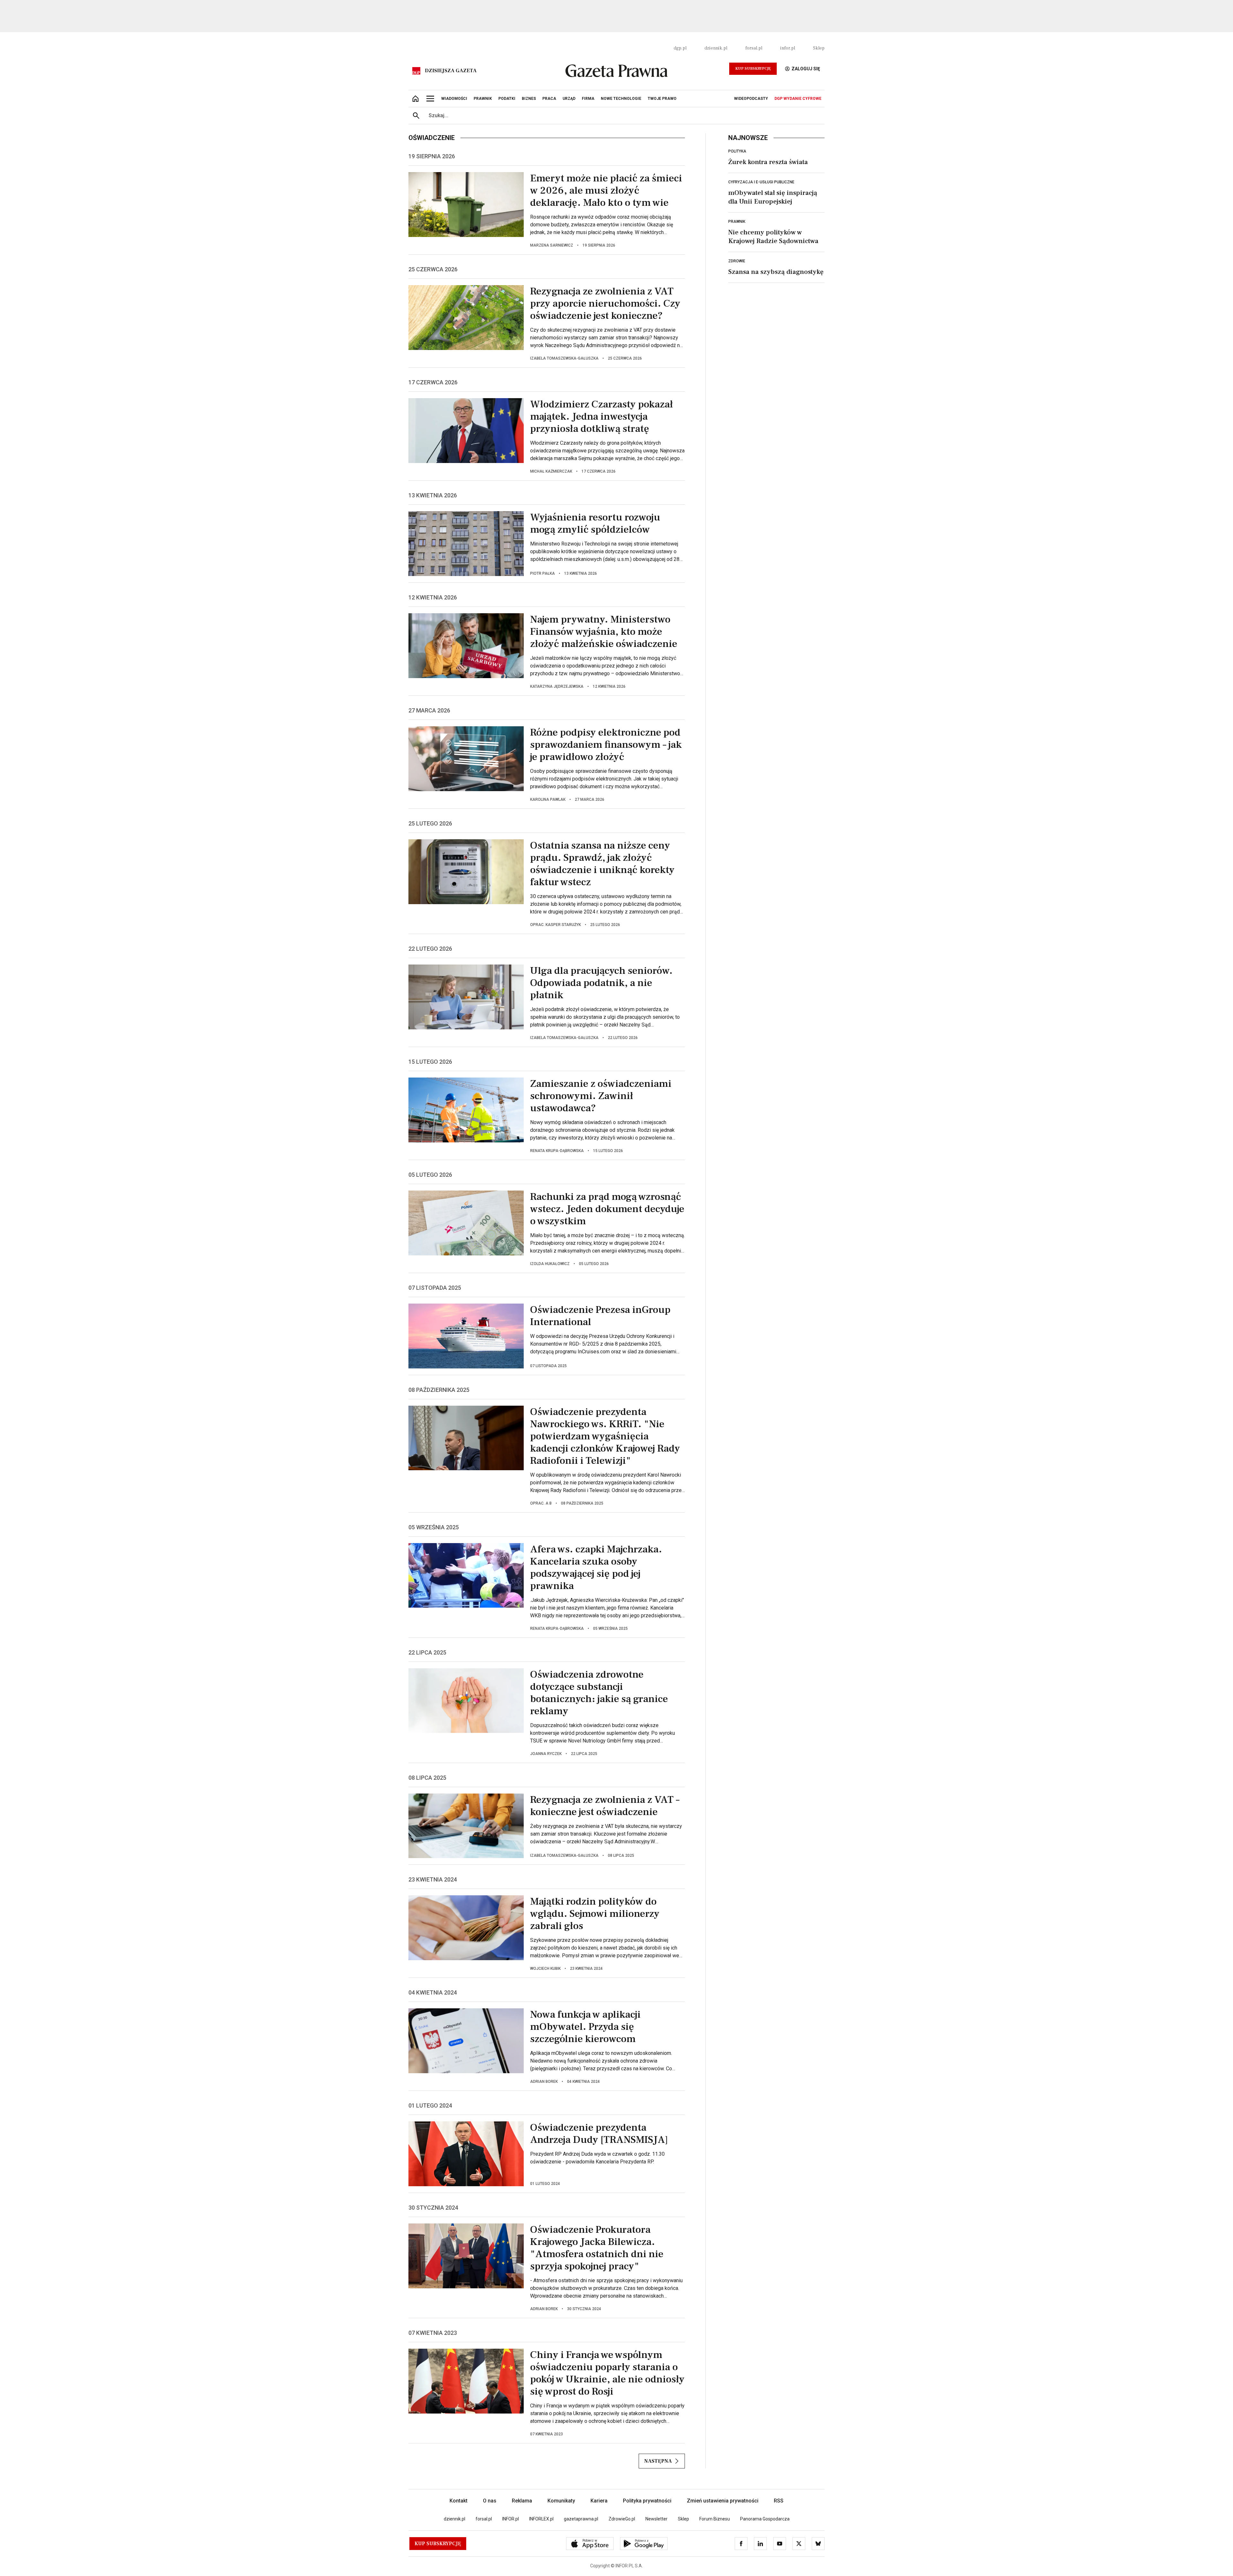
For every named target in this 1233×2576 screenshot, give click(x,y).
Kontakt (459, 2501)
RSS (779, 2501)
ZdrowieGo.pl (622, 2519)
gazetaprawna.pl (581, 2519)
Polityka (737, 151)
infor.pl (788, 48)
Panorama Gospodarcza (765, 2519)
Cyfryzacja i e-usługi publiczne (761, 182)
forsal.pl (754, 48)
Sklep (819, 48)
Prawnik (737, 222)
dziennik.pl (716, 48)
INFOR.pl (511, 2519)
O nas (490, 2501)
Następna (658, 2461)
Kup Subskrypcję (753, 69)
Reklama (522, 2501)
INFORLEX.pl (541, 2519)
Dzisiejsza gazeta (451, 71)
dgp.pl (680, 48)
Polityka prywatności (647, 2501)
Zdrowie (737, 261)
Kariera (599, 2501)
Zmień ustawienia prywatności (723, 2501)
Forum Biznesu (715, 2519)
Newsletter (656, 2519)
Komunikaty (561, 2501)
